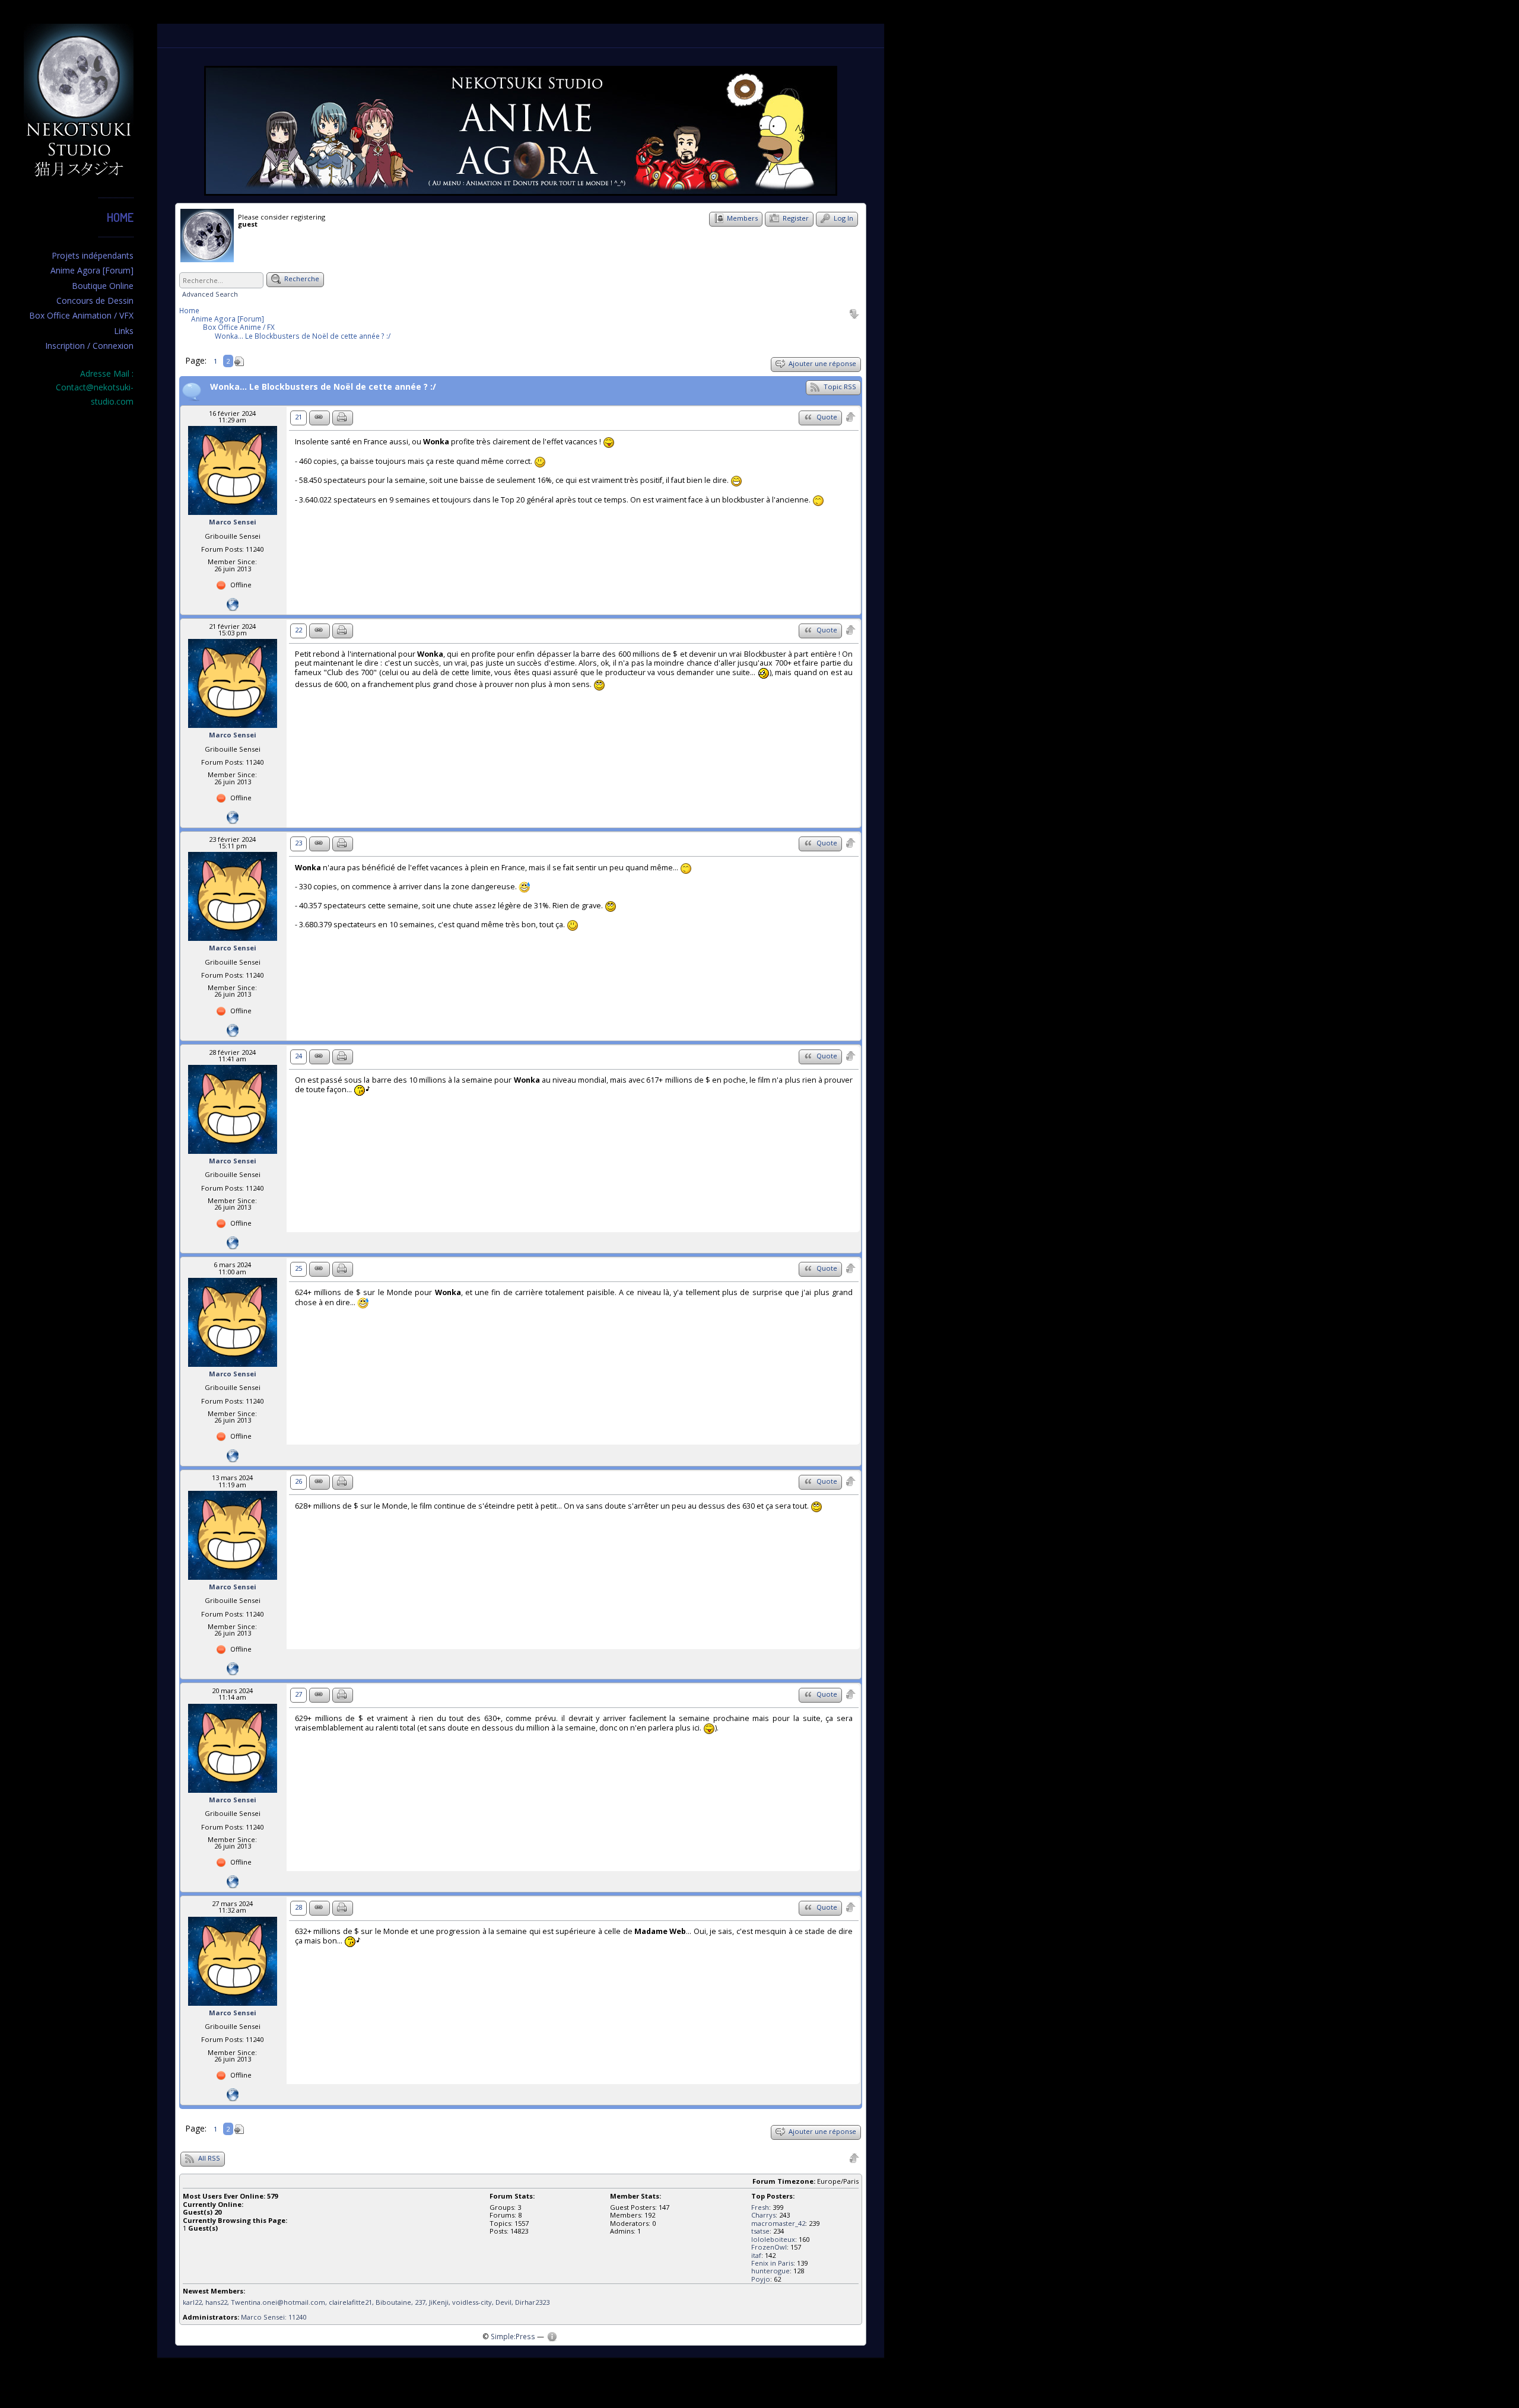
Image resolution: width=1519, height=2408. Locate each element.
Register (795, 218)
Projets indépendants (93, 255)
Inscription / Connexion (89, 346)
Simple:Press (513, 2336)
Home (120, 217)
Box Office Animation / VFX (81, 315)
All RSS (208, 2158)
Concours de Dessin (95, 300)
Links (124, 331)
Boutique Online (103, 286)
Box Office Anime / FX (239, 327)
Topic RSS (839, 387)
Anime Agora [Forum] (92, 270)
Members (741, 218)
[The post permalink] (320, 418)
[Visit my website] (233, 604)
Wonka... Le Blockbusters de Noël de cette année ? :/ (303, 336)
